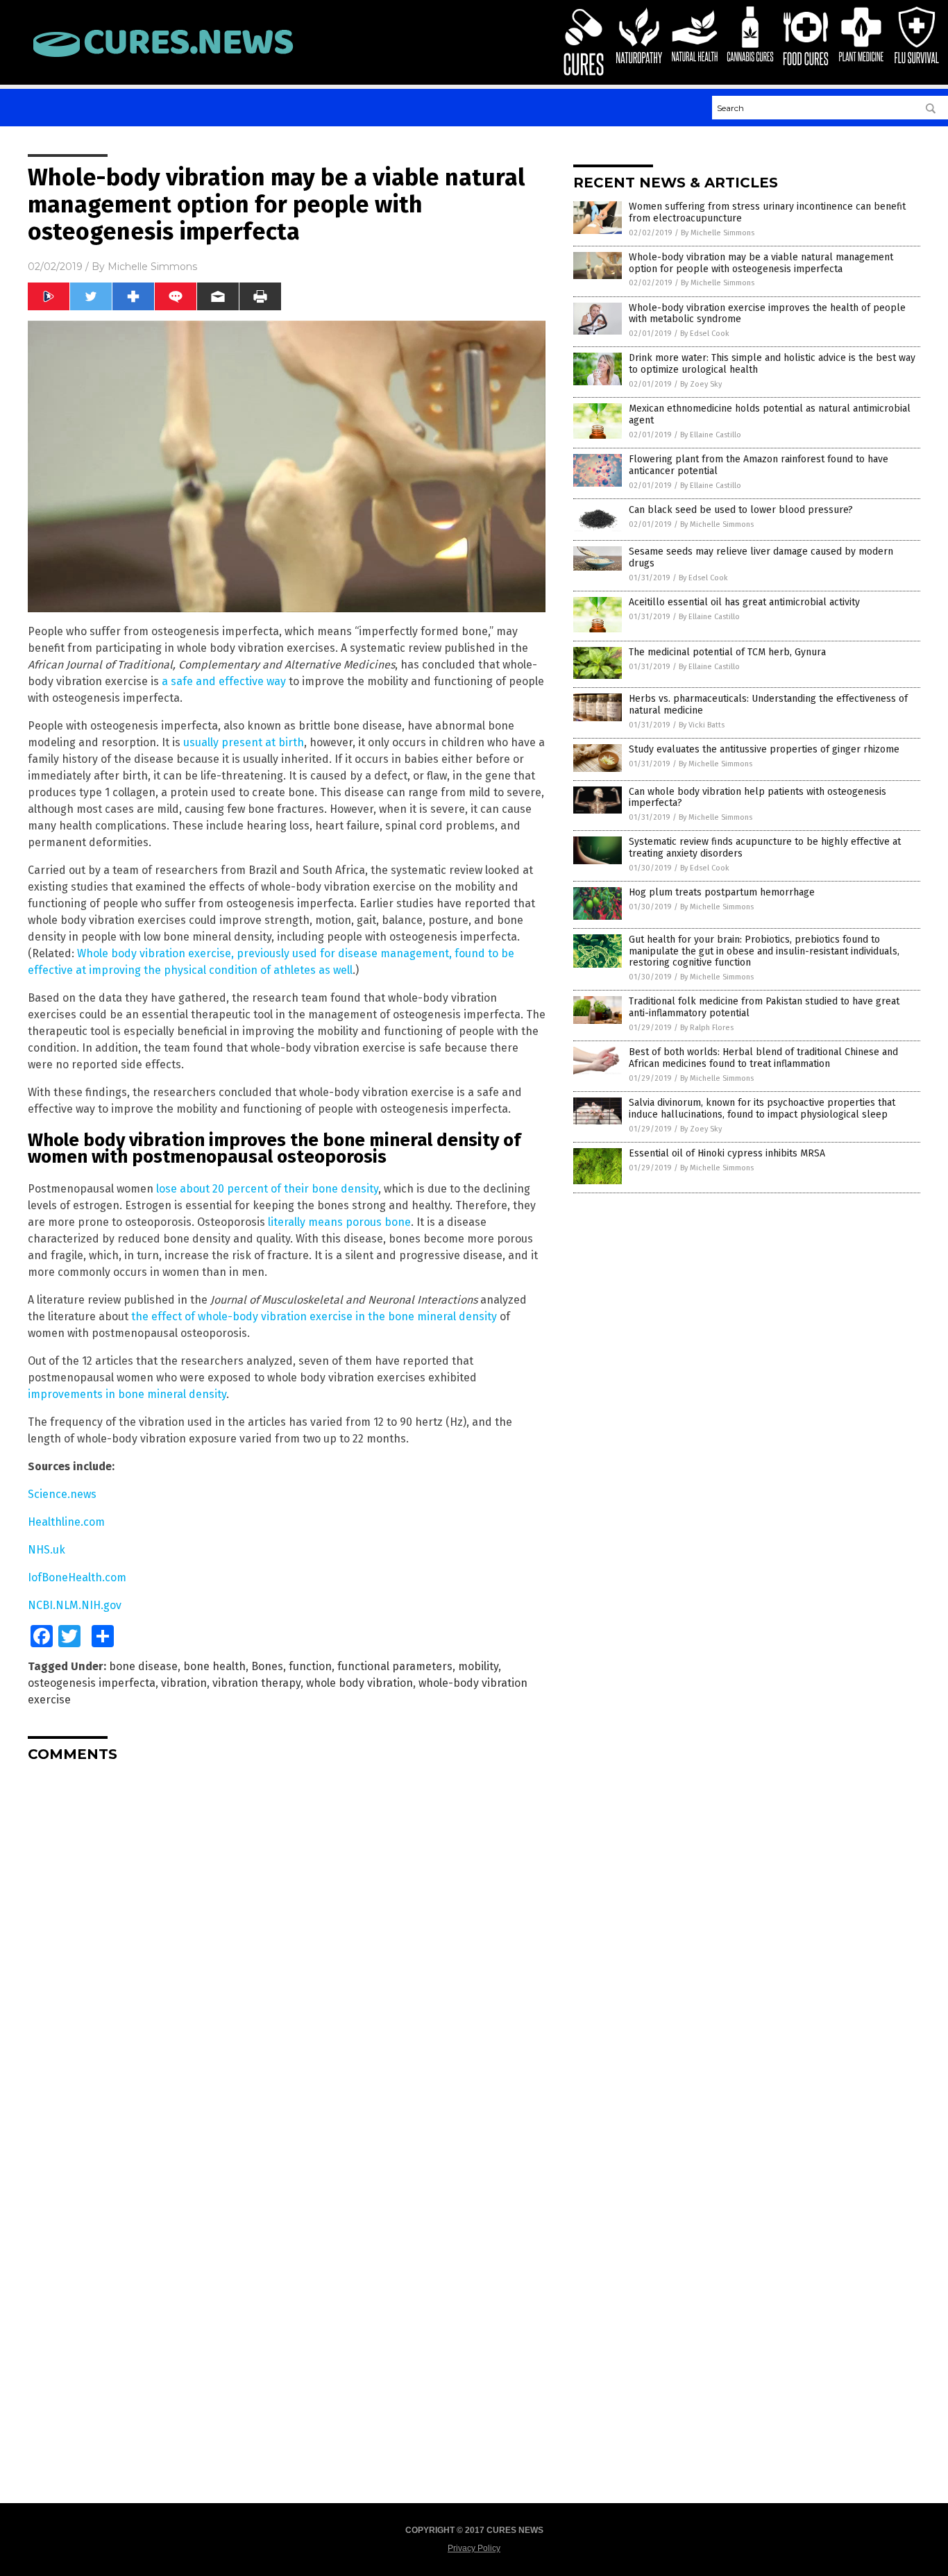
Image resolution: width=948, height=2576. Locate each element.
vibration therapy (256, 1683)
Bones (267, 1666)
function (310, 1666)
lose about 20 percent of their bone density (267, 1189)
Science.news (62, 1494)
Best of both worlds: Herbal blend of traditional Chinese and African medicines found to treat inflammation (763, 1058)
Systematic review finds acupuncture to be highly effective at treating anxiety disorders (765, 848)
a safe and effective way (224, 681)
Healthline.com (66, 1522)
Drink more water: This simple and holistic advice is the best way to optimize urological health (772, 364)
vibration (184, 1683)
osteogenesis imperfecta (92, 1683)
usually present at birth (244, 742)
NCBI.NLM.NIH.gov (75, 1605)
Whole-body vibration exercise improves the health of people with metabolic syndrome (767, 314)
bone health (214, 1666)
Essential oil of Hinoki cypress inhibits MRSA (727, 1153)
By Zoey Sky (701, 384)
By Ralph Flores (707, 1028)
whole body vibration (359, 1683)
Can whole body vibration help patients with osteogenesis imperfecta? (757, 798)
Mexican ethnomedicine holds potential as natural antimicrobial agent (770, 414)
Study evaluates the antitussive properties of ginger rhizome (764, 749)
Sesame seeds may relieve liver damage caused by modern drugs (761, 557)
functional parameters (395, 1666)
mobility (478, 1666)
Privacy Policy (474, 2548)
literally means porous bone (339, 1222)
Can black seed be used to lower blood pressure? (741, 510)
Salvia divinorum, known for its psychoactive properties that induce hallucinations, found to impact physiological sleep (762, 1109)
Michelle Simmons (152, 267)
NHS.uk (46, 1550)
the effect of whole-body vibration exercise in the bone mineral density (314, 1316)
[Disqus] (287, 1946)
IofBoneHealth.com (77, 1577)
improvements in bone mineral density (127, 1394)
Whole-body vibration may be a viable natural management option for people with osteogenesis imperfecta (761, 263)
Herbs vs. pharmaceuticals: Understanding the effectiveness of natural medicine (768, 705)
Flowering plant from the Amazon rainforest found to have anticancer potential (759, 465)
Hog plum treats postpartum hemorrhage (722, 892)
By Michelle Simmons (718, 233)
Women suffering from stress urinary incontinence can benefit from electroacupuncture (767, 212)
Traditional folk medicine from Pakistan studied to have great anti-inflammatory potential (764, 1007)
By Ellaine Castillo (711, 435)
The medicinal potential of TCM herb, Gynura (727, 652)
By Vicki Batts (702, 725)
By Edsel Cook (705, 334)
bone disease (143, 1666)
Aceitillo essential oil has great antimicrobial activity (744, 602)
